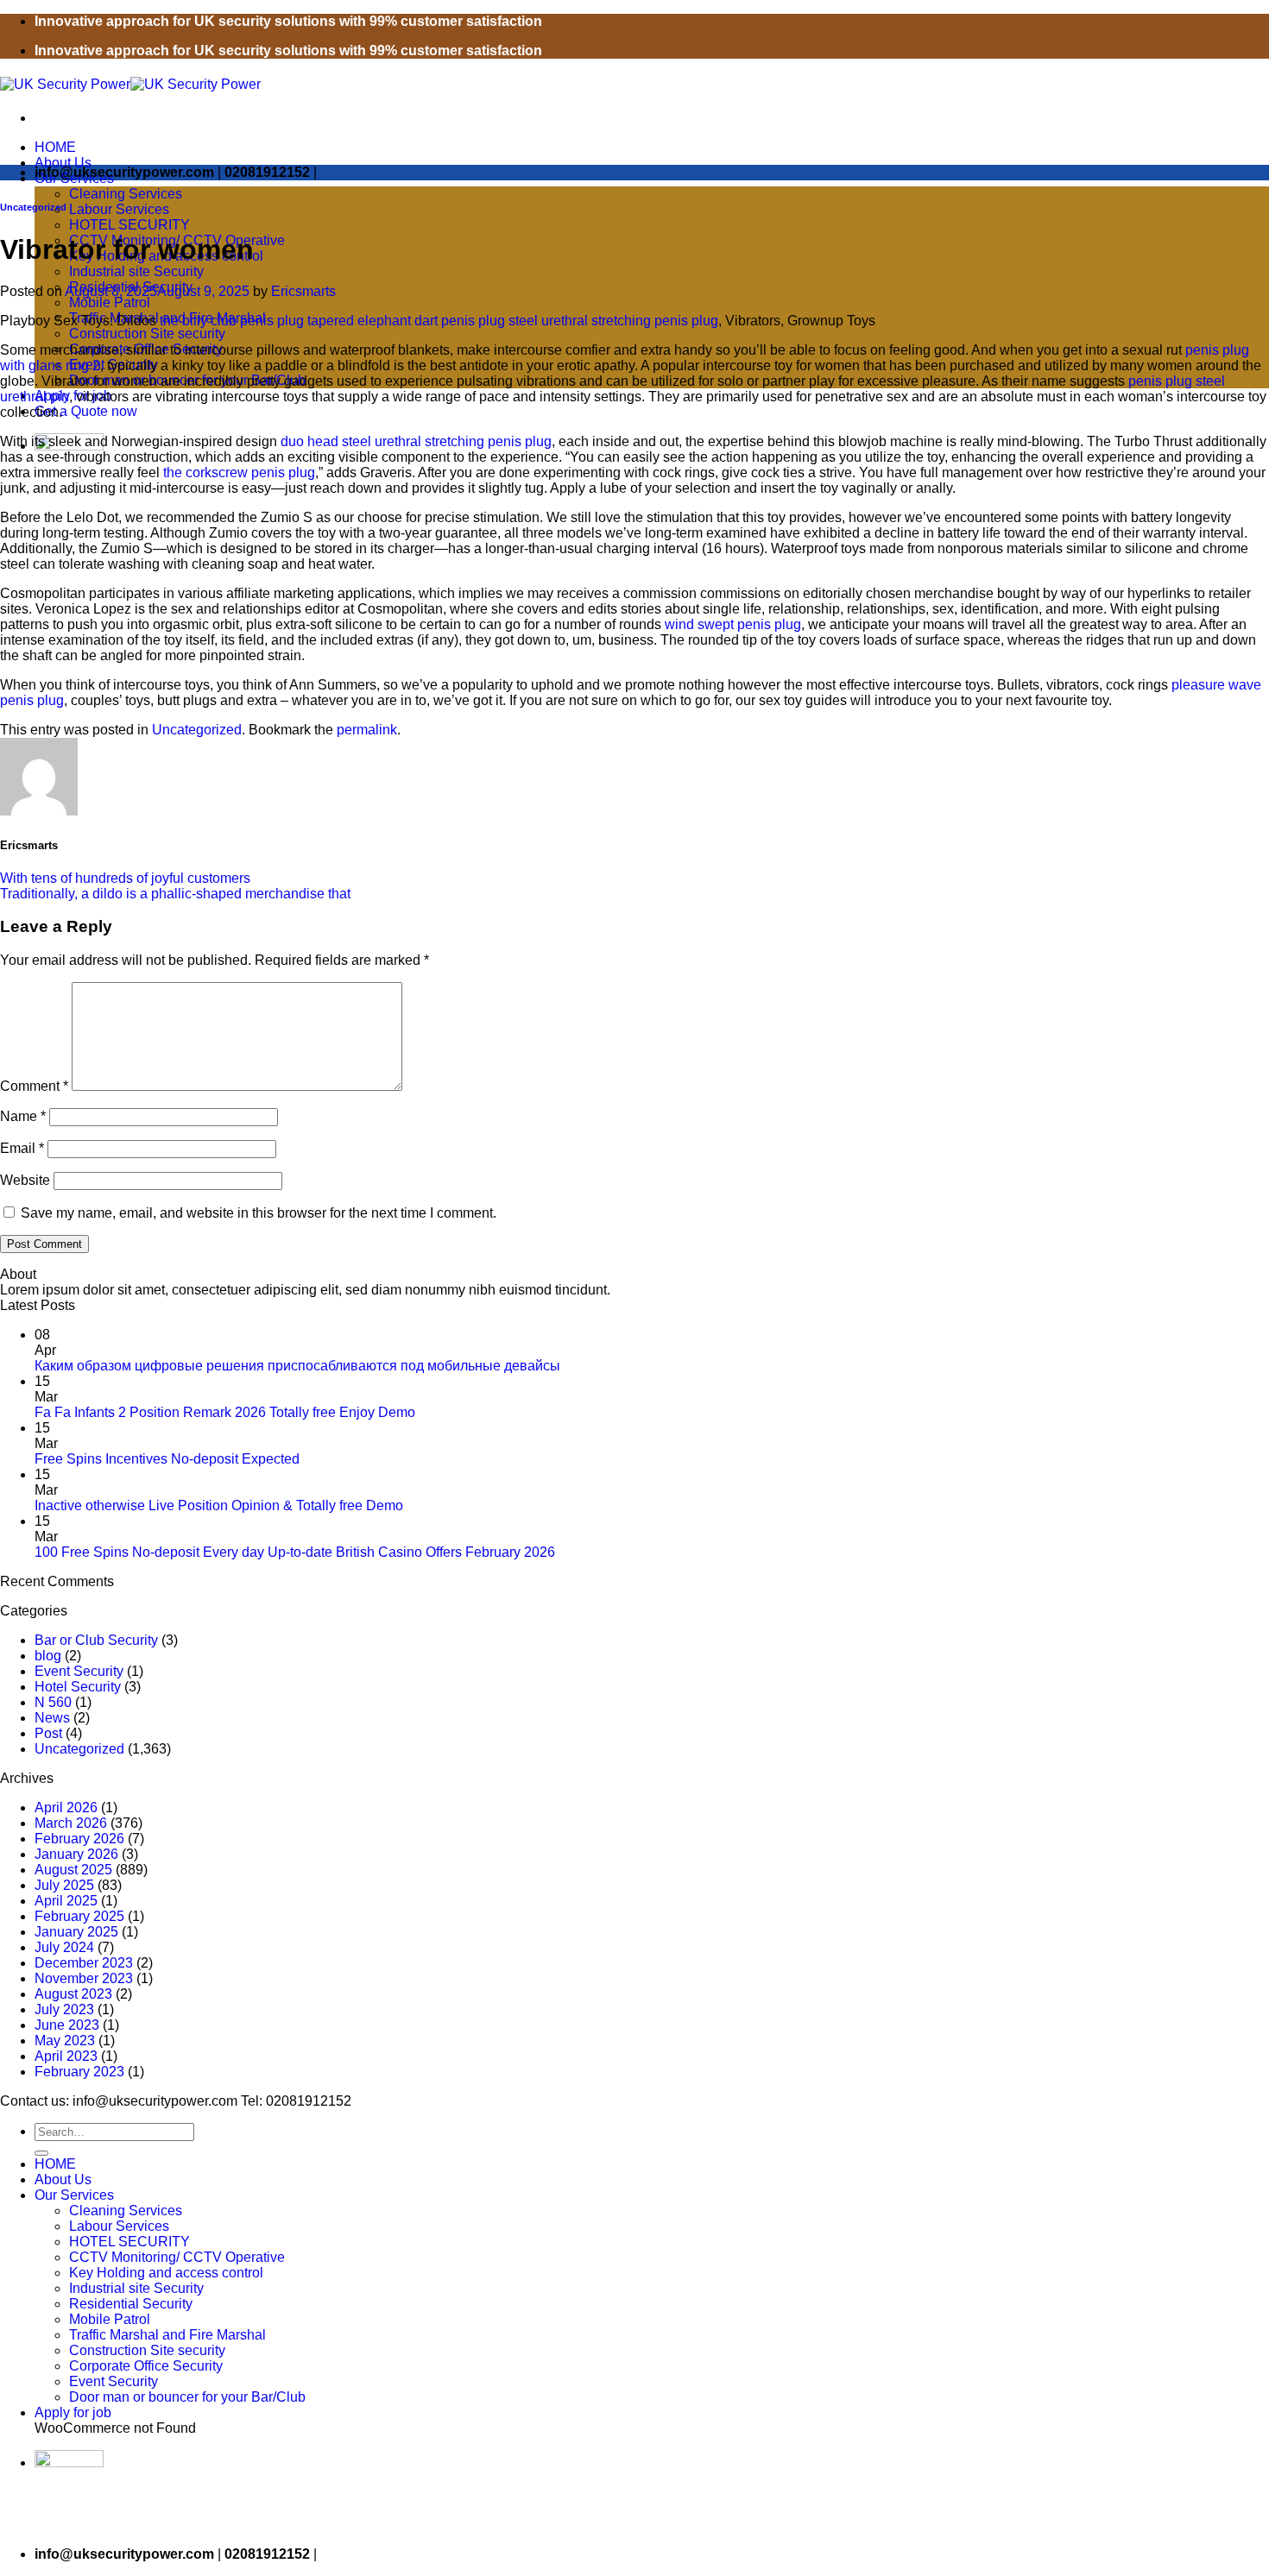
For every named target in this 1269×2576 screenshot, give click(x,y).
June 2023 (67, 2025)
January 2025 (76, 1932)
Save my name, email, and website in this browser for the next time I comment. (259, 1213)
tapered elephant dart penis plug (406, 321)
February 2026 (79, 1839)
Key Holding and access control (166, 2273)
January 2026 (76, 1854)
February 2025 (79, 1916)
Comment (34, 1086)
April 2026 (66, 1808)
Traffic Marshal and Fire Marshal (167, 2335)
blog (48, 1656)
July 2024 (64, 1947)
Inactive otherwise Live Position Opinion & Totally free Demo (219, 1505)
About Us (63, 163)
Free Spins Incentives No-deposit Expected (167, 1459)
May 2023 (65, 2041)
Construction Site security (147, 334)
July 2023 (64, 2009)
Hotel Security (78, 1687)
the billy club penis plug (232, 321)
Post (48, 1733)
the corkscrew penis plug (239, 472)
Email (22, 1148)
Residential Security (131, 2304)
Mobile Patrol (110, 302)
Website (25, 1180)
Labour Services (119, 209)
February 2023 (79, 2072)
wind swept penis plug (733, 624)
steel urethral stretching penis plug (613, 321)
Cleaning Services (126, 194)
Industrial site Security (136, 271)
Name (23, 1116)
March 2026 (71, 1823)
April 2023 (66, 2056)
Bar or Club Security (96, 1640)
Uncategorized (33, 207)
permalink (367, 730)
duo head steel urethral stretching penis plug (416, 441)
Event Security (79, 1671)
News (52, 1718)
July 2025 (64, 1885)
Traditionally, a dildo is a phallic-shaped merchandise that (175, 894)
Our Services (74, 2195)
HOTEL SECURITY (129, 225)
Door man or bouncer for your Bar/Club (187, 2397)
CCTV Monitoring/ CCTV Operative (177, 2257)
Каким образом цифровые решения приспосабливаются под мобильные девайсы (297, 1366)
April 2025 (66, 1901)
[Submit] (41, 2153)
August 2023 (73, 1994)
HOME (55, 147)
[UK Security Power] (130, 84)
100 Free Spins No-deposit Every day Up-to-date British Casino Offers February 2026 (295, 1552)
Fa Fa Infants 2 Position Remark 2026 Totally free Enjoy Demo (225, 1412)
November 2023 (84, 1978)
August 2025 (73, 1870)
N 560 (53, 1702)
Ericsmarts (303, 291)
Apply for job (73, 2412)
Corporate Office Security (146, 2366)
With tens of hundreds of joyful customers (125, 878)
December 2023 (84, 1963)
